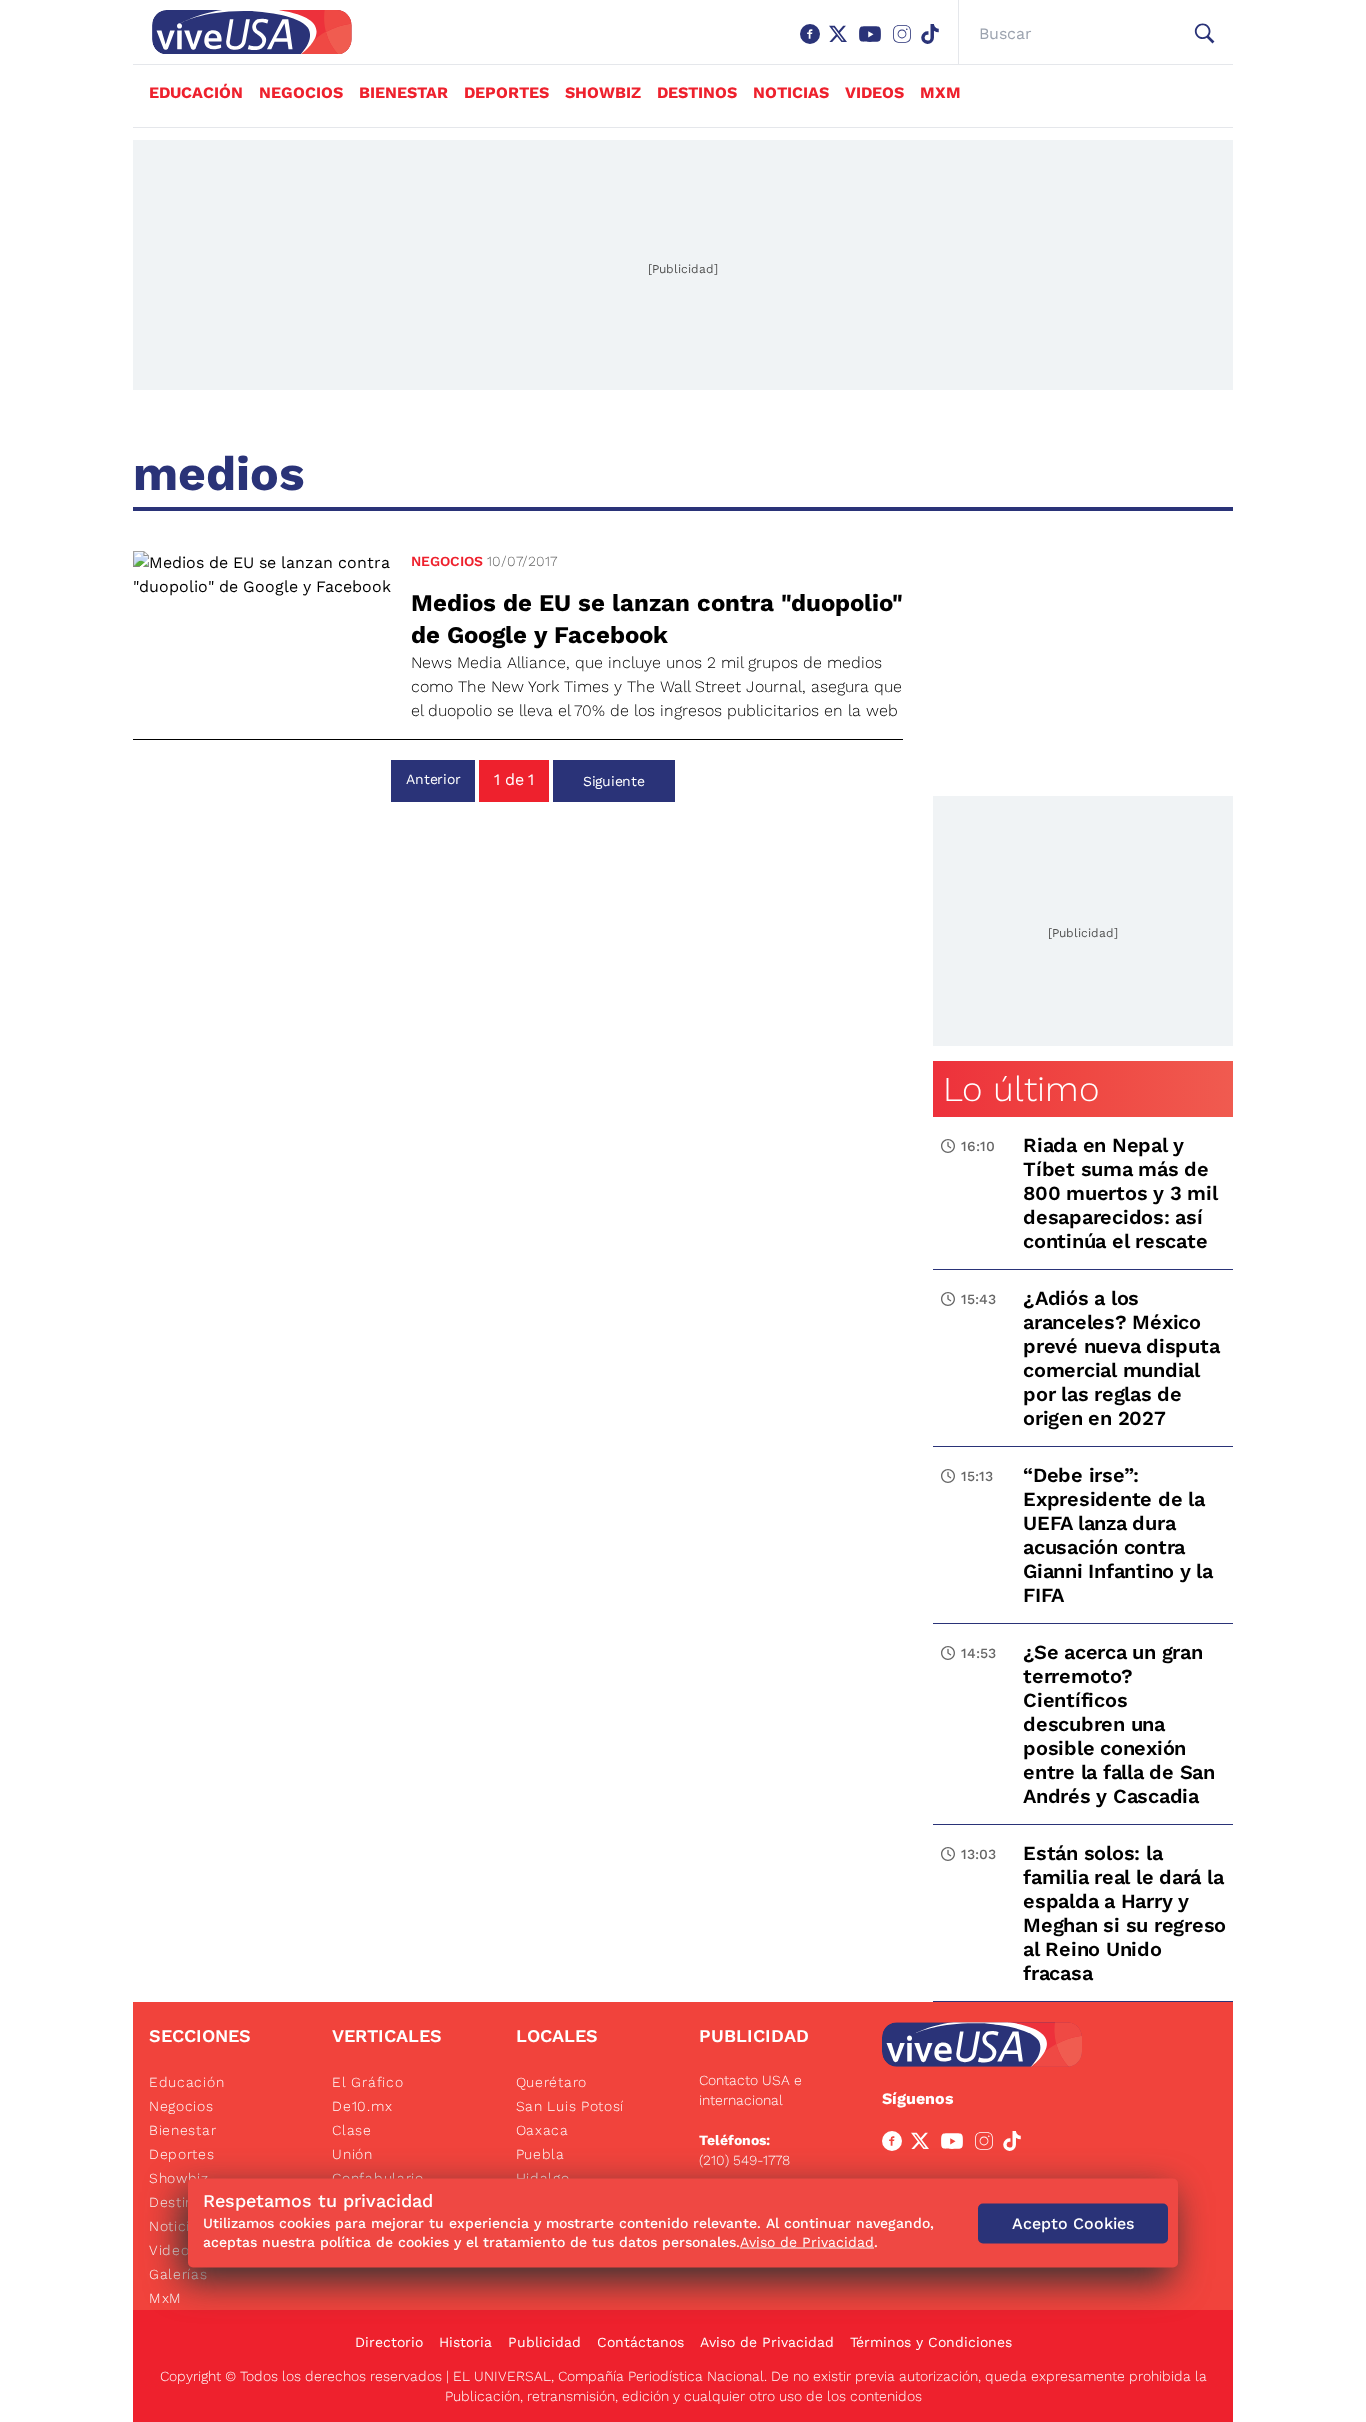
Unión (352, 2154)
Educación (196, 92)
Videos (874, 92)
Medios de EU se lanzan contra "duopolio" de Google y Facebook (657, 619)
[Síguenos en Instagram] (906, 44)
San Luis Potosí (570, 2106)
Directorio (389, 2342)
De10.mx (362, 2106)
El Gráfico (367, 2082)
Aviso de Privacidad (767, 2342)
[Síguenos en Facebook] (814, 44)
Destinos (697, 92)
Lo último (1021, 1089)
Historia (465, 2342)
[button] (1204, 34)
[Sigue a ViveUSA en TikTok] (1016, 2145)
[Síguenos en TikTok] (934, 44)
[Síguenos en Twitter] (842, 44)
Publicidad (544, 2342)
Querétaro (551, 2082)
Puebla (540, 2154)
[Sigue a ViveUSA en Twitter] (924, 2145)
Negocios (301, 92)
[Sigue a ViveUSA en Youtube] (956, 2145)
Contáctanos (640, 2342)
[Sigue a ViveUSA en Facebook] (896, 2145)
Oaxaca (542, 2130)
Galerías (178, 2274)
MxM (940, 92)
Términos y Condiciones (931, 2342)
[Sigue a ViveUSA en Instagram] (988, 2145)
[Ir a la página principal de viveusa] (242, 32)
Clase (352, 2130)
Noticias (791, 92)
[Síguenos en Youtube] (874, 44)
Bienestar (403, 92)
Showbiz (603, 92)
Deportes (506, 92)
